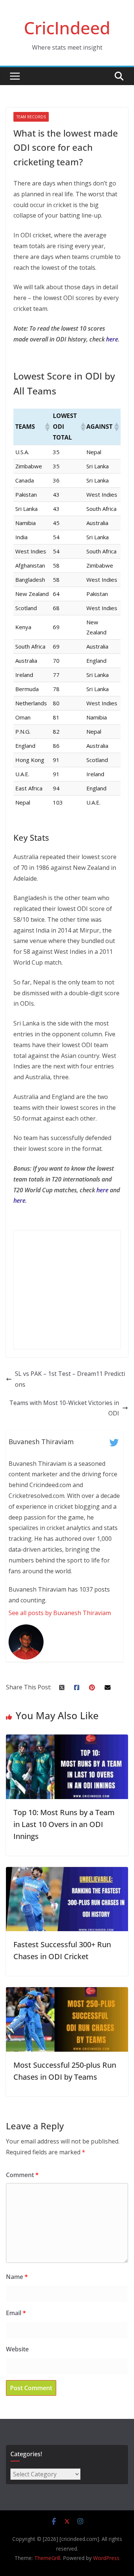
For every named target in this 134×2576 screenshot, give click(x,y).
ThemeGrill (47, 2558)
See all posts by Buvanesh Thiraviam (60, 1613)
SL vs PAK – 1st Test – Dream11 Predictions (70, 1379)
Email (16, 2313)
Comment (22, 2175)
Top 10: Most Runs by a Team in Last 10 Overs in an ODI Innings (64, 1824)
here (112, 339)
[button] (47, 427)
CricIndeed (67, 28)
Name (17, 2277)
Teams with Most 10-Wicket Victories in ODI (64, 1408)
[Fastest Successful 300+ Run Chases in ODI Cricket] (67, 1872)
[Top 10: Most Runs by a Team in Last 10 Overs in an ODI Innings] (67, 1740)
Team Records (31, 117)
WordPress (106, 2558)
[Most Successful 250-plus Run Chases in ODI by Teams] (67, 1992)
